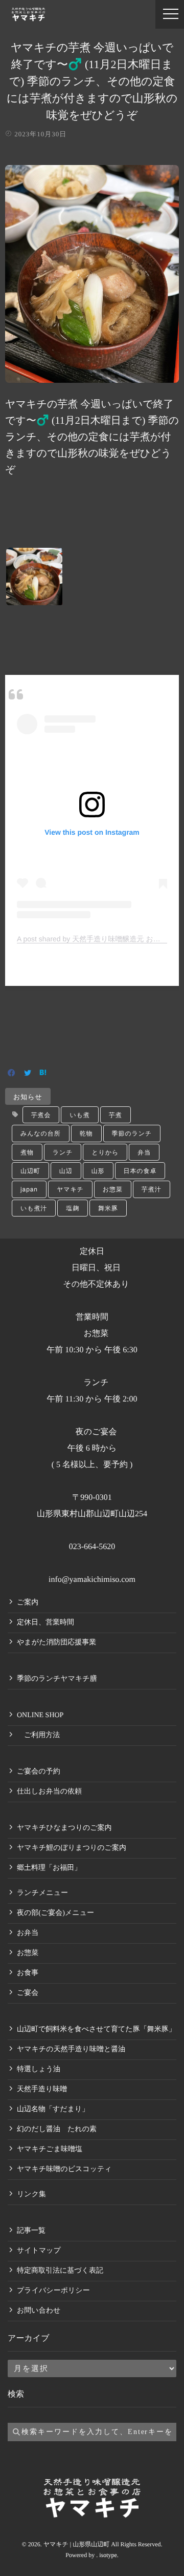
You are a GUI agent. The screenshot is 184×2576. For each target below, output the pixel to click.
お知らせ (28, 1096)
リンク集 (31, 2194)
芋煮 (116, 1115)
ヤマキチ (70, 1189)
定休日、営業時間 (45, 1623)
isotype (108, 2555)
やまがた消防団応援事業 (56, 1643)
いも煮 (79, 1115)
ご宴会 (28, 1993)
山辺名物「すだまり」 (53, 2109)
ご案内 (28, 1603)
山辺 (66, 1171)
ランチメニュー (42, 1893)
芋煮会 (41, 1115)
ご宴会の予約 (39, 1772)
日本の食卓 (140, 1171)
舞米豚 (108, 1208)
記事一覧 (31, 2231)
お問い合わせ (39, 2311)
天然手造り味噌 (42, 2089)
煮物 (27, 1152)
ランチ (63, 1152)
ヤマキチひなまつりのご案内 (64, 1828)
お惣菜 (113, 1189)
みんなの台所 (41, 1133)
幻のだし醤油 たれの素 (57, 2129)
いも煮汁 (34, 1208)
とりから (105, 1152)
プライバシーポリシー (53, 2291)
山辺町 (30, 1171)
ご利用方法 (38, 1735)
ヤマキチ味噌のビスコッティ (64, 2169)
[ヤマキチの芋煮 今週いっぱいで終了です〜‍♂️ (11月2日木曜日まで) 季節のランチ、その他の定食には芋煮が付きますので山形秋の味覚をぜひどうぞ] (92, 376)
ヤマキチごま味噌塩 (50, 2149)
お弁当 (28, 1933)
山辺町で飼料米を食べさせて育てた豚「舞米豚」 (96, 2029)
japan (29, 1189)
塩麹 (73, 1208)
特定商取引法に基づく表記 (60, 2271)
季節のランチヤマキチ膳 (57, 1679)
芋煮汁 (152, 1189)
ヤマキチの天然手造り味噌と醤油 (71, 2049)
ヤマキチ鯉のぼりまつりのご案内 (72, 1848)
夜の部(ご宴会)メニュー (55, 1913)
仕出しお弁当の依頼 (49, 1792)
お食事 (28, 1973)
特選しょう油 (39, 2069)
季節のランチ (132, 1133)
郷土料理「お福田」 (49, 1868)
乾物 (86, 1133)
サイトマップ (39, 2251)
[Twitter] (28, 1074)
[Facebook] (11, 1074)
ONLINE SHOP (40, 1715)
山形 (98, 1171)
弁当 (144, 1152)
